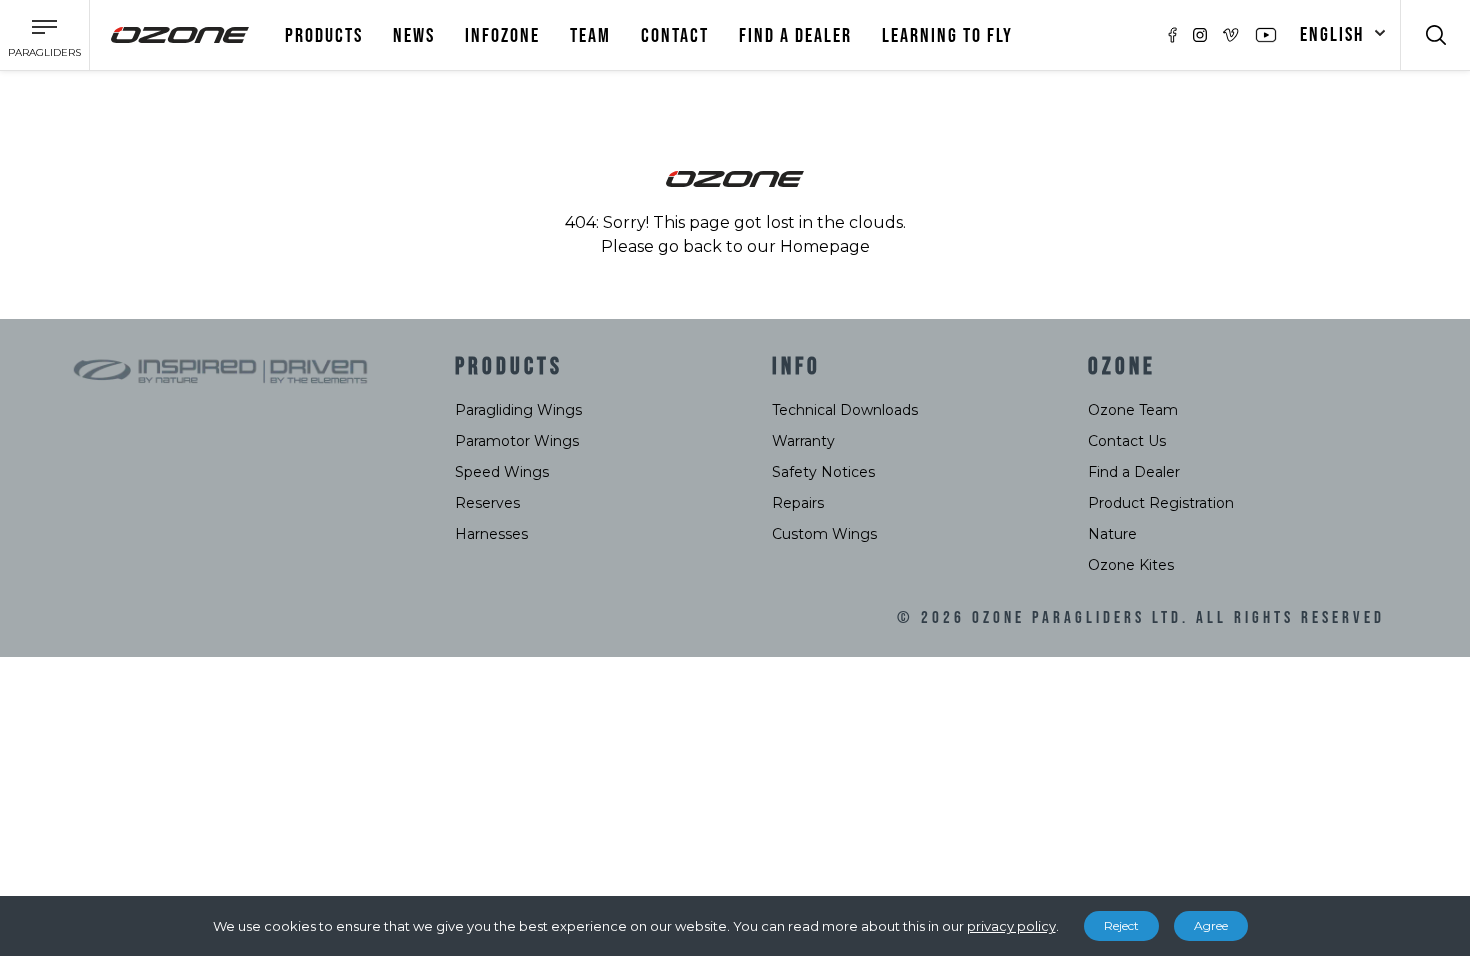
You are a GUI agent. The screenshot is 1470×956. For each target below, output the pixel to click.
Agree (1211, 925)
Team (590, 36)
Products (324, 36)
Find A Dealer (795, 36)
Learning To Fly (947, 36)
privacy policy (1011, 926)
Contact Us (1127, 441)
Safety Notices (823, 472)
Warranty (803, 441)
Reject (1121, 925)
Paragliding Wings (518, 410)
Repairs (798, 503)
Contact (675, 36)
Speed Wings (502, 472)
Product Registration (1161, 503)
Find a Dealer (1134, 472)
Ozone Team (1133, 410)
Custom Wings (824, 534)
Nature (1112, 534)
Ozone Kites (1131, 565)
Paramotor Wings (517, 441)
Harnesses (491, 534)
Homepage (825, 246)
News (414, 36)
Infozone (502, 36)
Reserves (487, 503)
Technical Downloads (845, 410)
